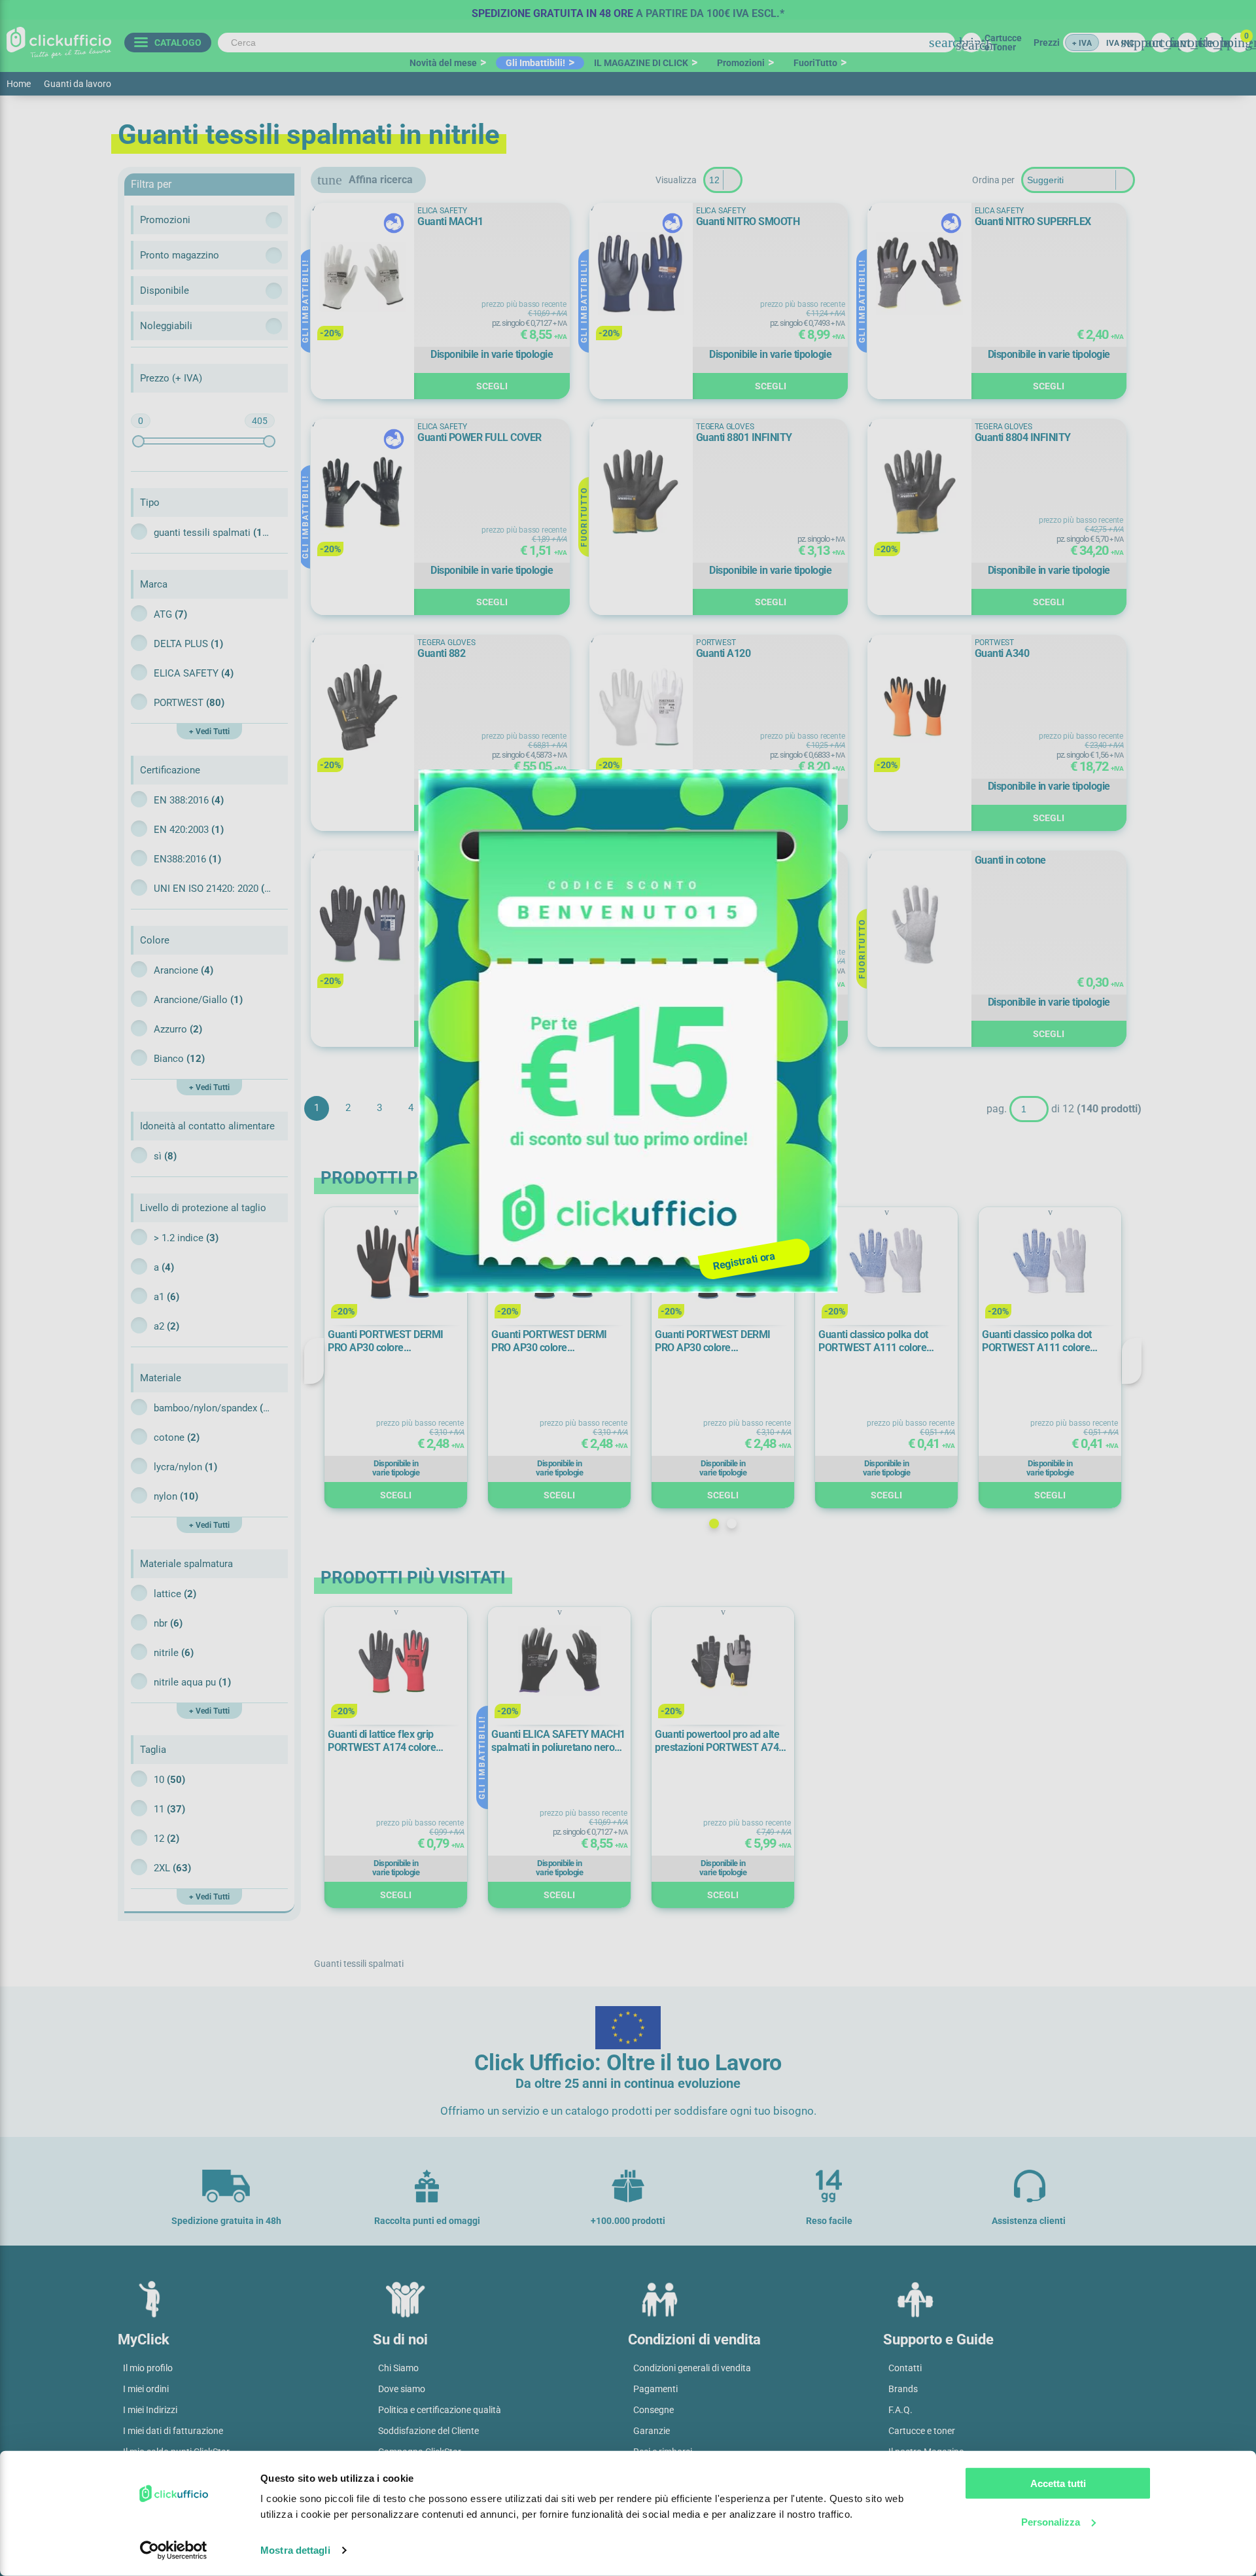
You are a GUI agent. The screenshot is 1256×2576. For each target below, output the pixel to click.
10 (169, 1780)
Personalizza (1051, 2521)
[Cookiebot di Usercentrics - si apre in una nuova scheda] (174, 2550)
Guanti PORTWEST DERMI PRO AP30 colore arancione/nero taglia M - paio (558, 1341)
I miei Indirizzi (150, 2410)
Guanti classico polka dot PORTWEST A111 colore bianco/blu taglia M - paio (1038, 1341)
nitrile (174, 1653)
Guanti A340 (1002, 653)
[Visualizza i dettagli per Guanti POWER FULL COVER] (362, 492)
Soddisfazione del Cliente (428, 2431)
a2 (166, 1326)
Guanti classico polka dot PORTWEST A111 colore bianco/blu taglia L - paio (873, 1341)
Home (19, 84)
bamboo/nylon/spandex (213, 1408)
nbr (168, 1623)
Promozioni (741, 63)
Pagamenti (655, 2389)
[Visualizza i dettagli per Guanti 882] (362, 708)
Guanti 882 (441, 653)
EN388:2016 (187, 859)
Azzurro (178, 1029)
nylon (176, 1496)
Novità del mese (443, 63)
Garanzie (652, 2431)
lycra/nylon (185, 1467)
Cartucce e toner (922, 2431)
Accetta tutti (1058, 2483)
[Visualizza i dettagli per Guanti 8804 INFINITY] (919, 492)
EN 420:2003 (189, 830)
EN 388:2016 (189, 800)
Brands (903, 2389)
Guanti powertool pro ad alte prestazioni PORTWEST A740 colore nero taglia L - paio (720, 1741)
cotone (177, 1438)
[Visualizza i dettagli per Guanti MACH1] (362, 276)
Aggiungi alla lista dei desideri (330, 219)
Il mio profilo (148, 2368)
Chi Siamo (398, 2368)
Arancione (183, 970)
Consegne (654, 2410)
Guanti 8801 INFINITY (744, 437)
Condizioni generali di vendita (692, 2368)
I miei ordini (146, 2389)
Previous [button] (314, 1361)
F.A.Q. (900, 2410)
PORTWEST (189, 703)
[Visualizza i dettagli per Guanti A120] (641, 708)
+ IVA (1082, 43)
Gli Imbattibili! (535, 63)
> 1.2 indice (186, 1238)
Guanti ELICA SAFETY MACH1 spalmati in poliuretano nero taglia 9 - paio (558, 1741)
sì (165, 1156)
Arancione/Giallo (198, 1000)
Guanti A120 (724, 653)
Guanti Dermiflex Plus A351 (478, 869)
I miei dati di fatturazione (173, 2431)
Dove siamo (402, 2389)
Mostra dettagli (295, 2550)
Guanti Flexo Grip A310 (747, 869)
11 (169, 1809)
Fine (505, 1108)
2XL (172, 1868)
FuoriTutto (815, 63)
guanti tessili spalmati (213, 533)
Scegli (492, 386)
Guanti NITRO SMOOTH (748, 221)
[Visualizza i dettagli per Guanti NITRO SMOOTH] (641, 275)
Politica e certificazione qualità (440, 2410)
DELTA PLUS (188, 644)
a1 (166, 1297)
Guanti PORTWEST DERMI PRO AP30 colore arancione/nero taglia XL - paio (723, 1341)
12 (166, 1839)
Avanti (474, 1108)
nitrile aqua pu (192, 1682)
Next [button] (1132, 1361)
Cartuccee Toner (1003, 43)
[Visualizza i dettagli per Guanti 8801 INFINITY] (641, 492)
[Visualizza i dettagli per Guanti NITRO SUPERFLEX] (919, 276)
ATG (170, 614)
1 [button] (714, 1524)
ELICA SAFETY (194, 673)
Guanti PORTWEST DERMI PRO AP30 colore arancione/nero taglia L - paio (392, 1341)
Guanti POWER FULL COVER (480, 437)
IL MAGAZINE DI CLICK (641, 63)
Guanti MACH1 (450, 221)
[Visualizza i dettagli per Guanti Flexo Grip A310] (641, 924)
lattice (175, 1594)
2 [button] (732, 1524)
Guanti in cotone (1010, 860)
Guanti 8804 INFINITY (1023, 437)
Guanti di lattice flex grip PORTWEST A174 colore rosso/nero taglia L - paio (383, 1741)
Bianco (179, 1059)
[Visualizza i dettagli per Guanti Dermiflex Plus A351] (362, 924)
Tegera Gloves (725, 427)
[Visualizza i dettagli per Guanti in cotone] (919, 924)
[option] (628, 10)
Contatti (905, 2368)
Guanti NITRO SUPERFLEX (1033, 221)
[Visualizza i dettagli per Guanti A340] (919, 708)
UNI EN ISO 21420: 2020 (213, 889)
